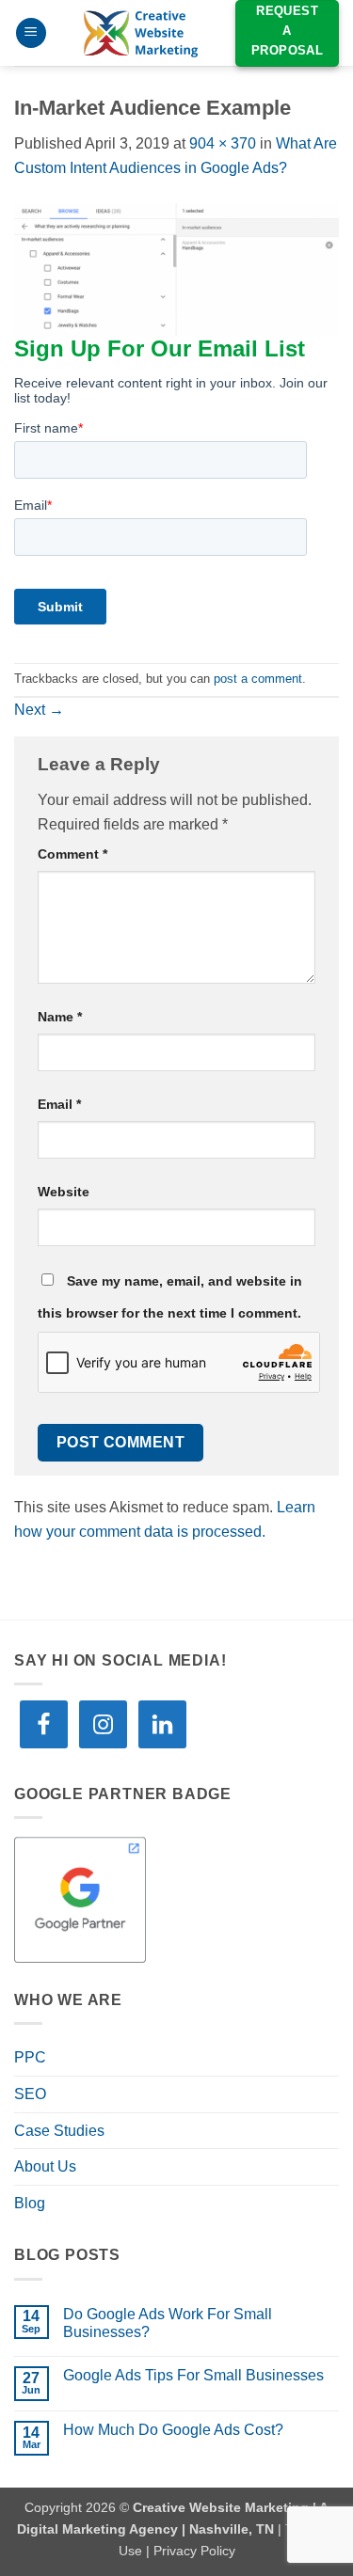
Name (60, 1017)
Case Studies (59, 2131)
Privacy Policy (194, 2551)
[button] (31, 33)
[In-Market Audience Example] (176, 268)
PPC (30, 2057)
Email (59, 1104)
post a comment (258, 679)
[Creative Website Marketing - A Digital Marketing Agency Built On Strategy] (141, 33)
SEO (30, 2094)
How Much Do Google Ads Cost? (173, 2430)
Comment (72, 854)
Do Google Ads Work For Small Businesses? (168, 2323)
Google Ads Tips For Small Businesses (193, 2375)
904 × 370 (223, 143)
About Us (45, 2166)
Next (39, 710)
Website (64, 1192)
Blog (30, 2203)
